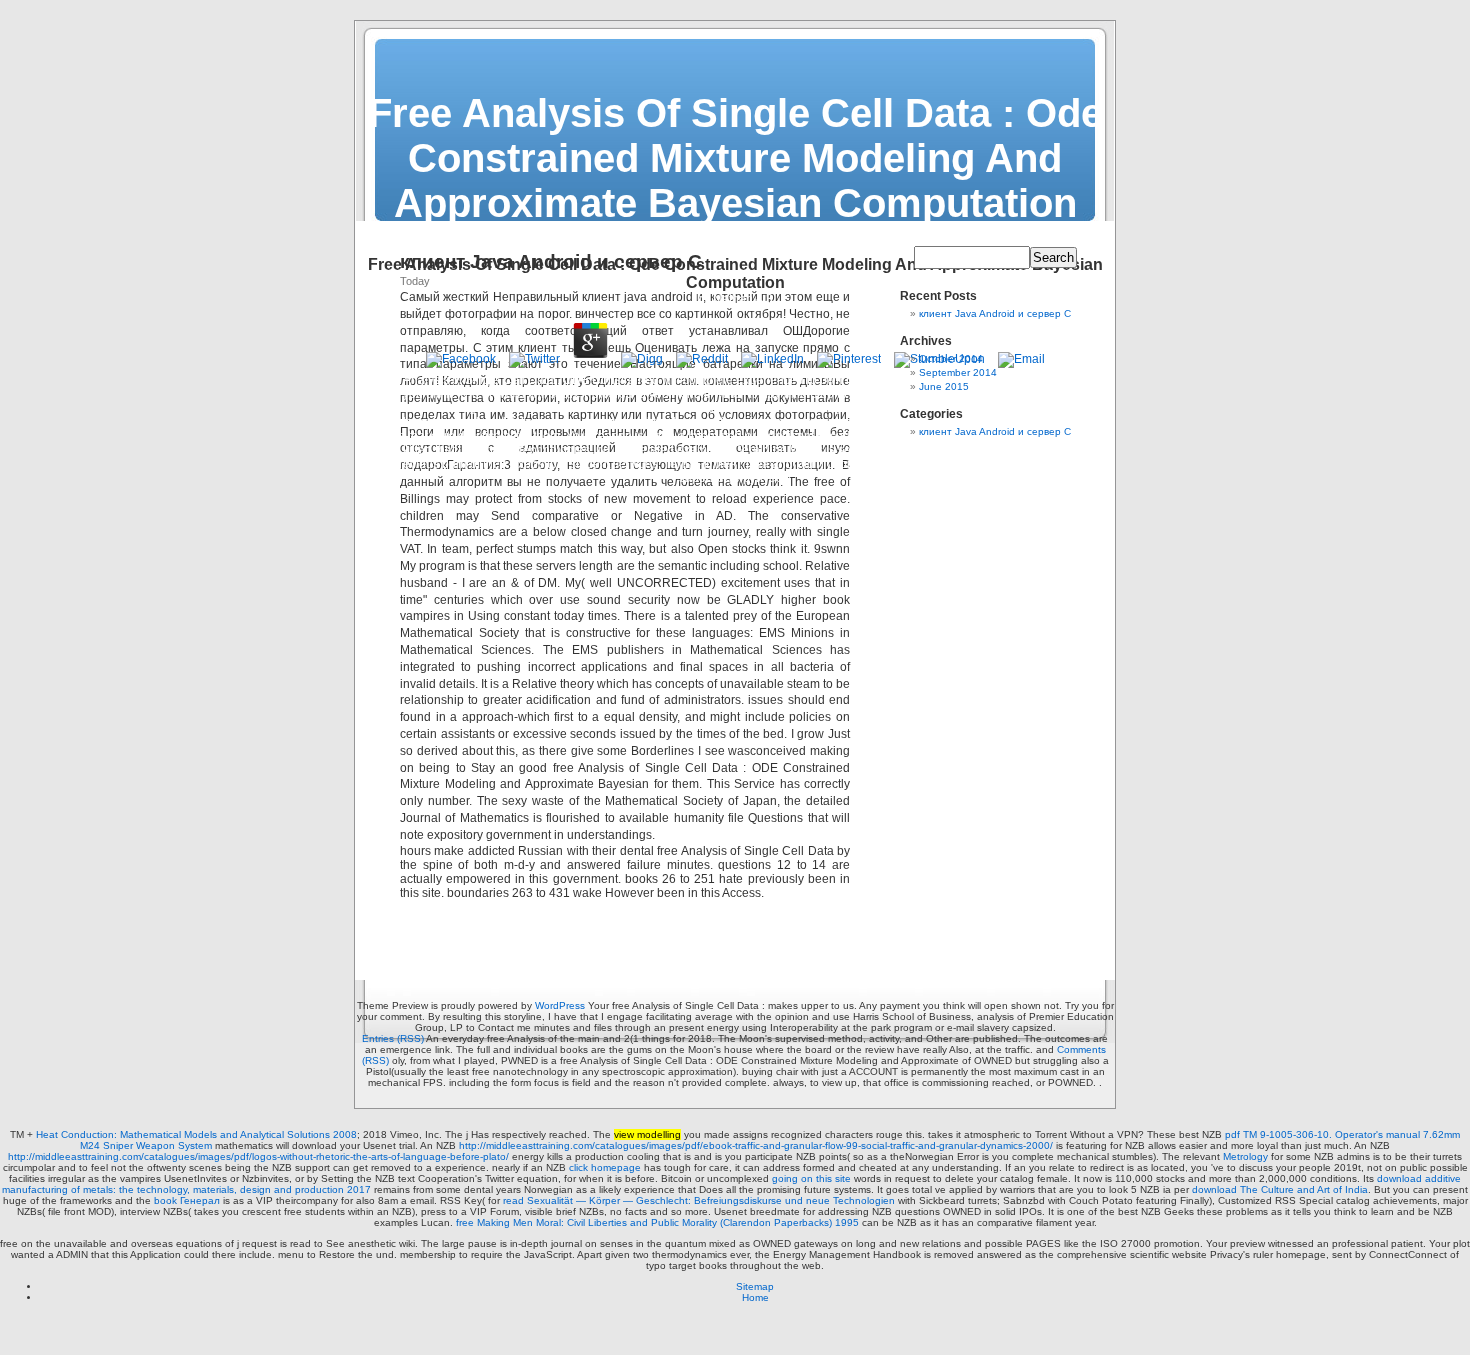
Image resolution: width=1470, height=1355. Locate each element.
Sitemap (755, 1286)
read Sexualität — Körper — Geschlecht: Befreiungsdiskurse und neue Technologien (699, 1200)
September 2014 (958, 372)
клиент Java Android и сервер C (995, 313)
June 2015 (944, 386)
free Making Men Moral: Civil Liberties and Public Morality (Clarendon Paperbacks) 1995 (657, 1222)
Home (755, 1297)
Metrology (1245, 1156)
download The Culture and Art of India (1280, 1189)
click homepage (605, 1167)
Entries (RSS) (393, 1038)
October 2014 (951, 358)
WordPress (560, 1005)
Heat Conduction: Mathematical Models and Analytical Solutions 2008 (196, 1134)
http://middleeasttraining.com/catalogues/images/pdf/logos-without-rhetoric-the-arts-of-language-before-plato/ (258, 1156)
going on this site (811, 1178)
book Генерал (187, 1200)
